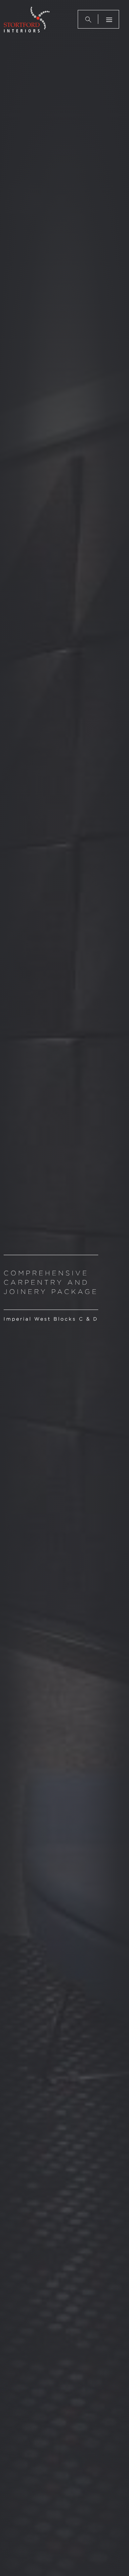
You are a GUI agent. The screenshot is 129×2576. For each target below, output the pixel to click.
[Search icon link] (88, 19)
